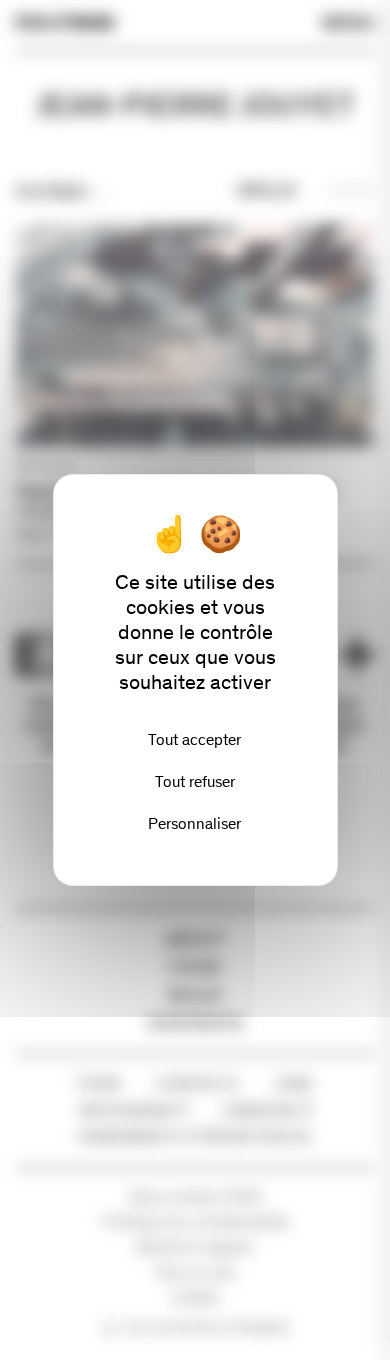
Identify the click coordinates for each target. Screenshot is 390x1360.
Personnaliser (194, 823)
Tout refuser (195, 781)
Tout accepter (194, 739)
